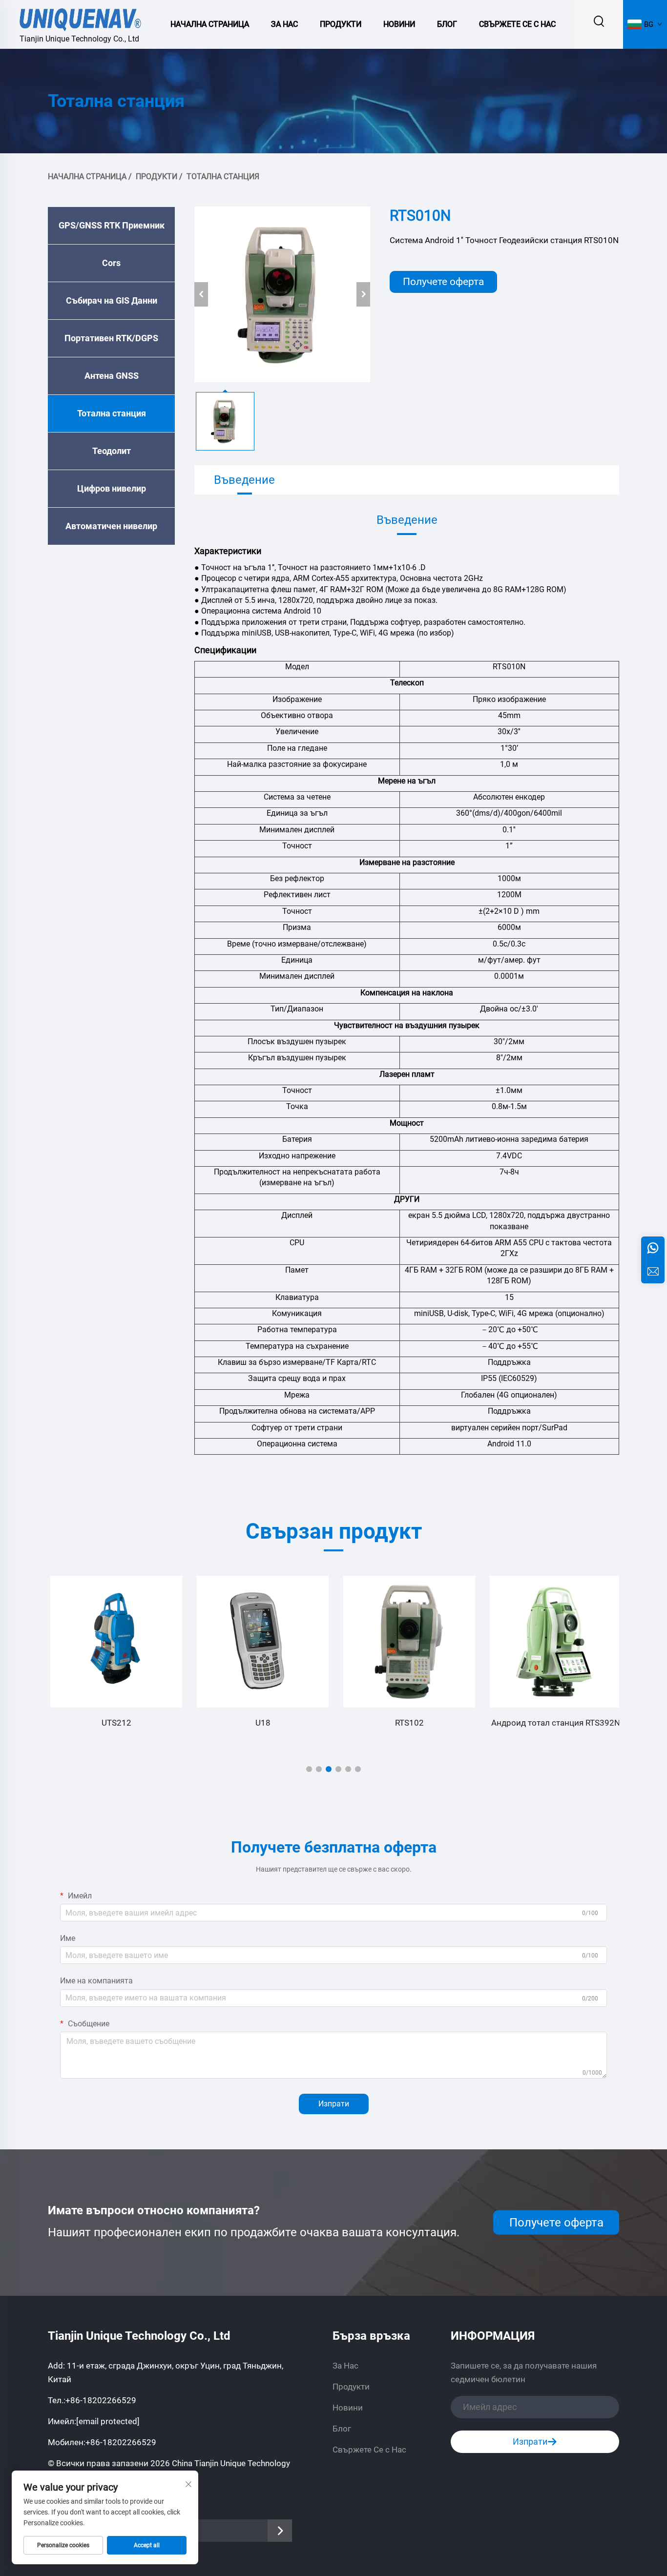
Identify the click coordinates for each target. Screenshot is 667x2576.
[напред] (363, 294)
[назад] (201, 294)
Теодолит (112, 451)
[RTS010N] (282, 294)
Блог (447, 24)
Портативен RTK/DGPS (111, 338)
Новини (399, 24)
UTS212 (114, 1723)
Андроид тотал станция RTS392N (553, 1723)
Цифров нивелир (112, 488)
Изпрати (334, 2104)
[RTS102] (407, 1642)
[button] (309, 1769)
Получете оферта (443, 282)
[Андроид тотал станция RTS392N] (553, 1642)
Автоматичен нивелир (111, 526)
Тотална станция (223, 176)
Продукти (341, 24)
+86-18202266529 (101, 2400)
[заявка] (653, 1272)
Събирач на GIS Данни (112, 300)
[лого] (81, 18)
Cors (111, 263)
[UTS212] (114, 1642)
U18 (261, 1723)
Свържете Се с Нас (517, 24)
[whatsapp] (653, 1248)
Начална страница (210, 24)
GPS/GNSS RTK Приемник (112, 225)
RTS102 (407, 1723)
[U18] (260, 1642)
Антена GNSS (112, 376)
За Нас (284, 24)
